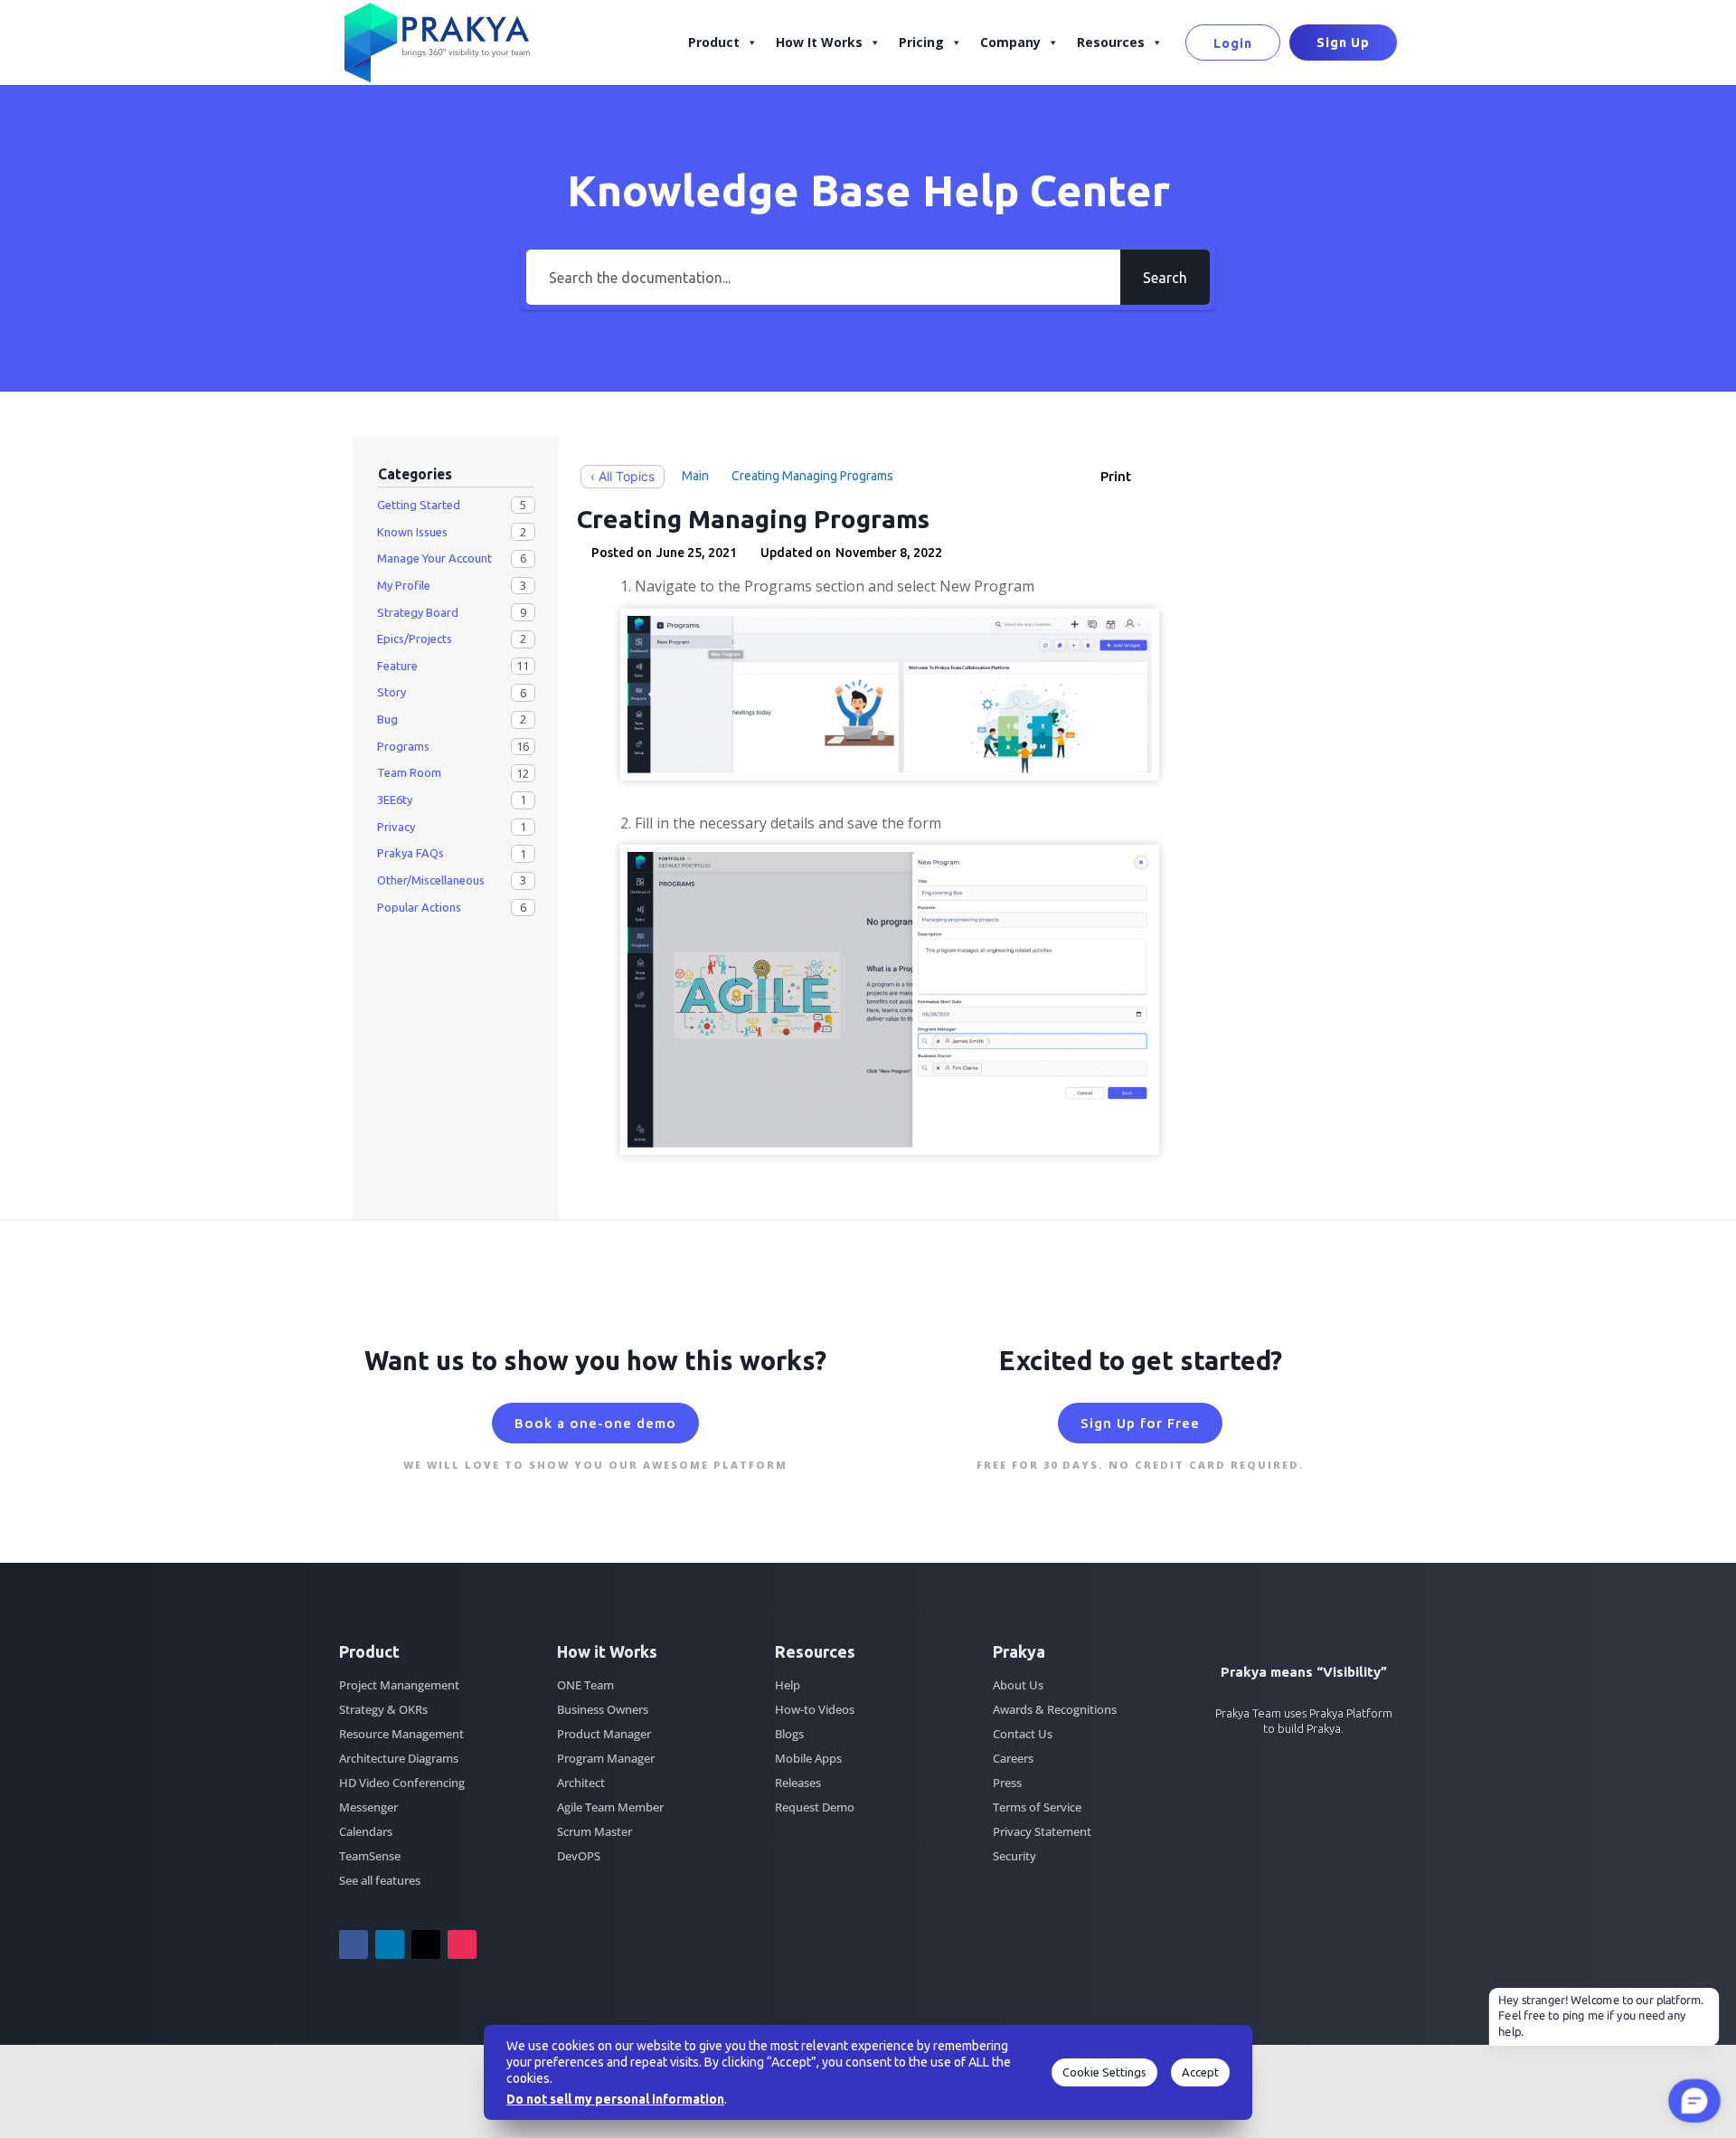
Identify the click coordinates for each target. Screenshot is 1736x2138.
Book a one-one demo (595, 1423)
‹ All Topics (623, 476)
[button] (1125, 476)
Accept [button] (1200, 2072)
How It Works (819, 42)
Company (1010, 42)
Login (1233, 43)
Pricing (921, 42)
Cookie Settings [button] (1104, 2072)
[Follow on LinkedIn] (390, 1944)
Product (714, 42)
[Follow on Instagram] (462, 1944)
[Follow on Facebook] (354, 1944)
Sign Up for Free (1140, 1423)
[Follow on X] (426, 1944)
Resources (1111, 42)
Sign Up (1343, 43)
